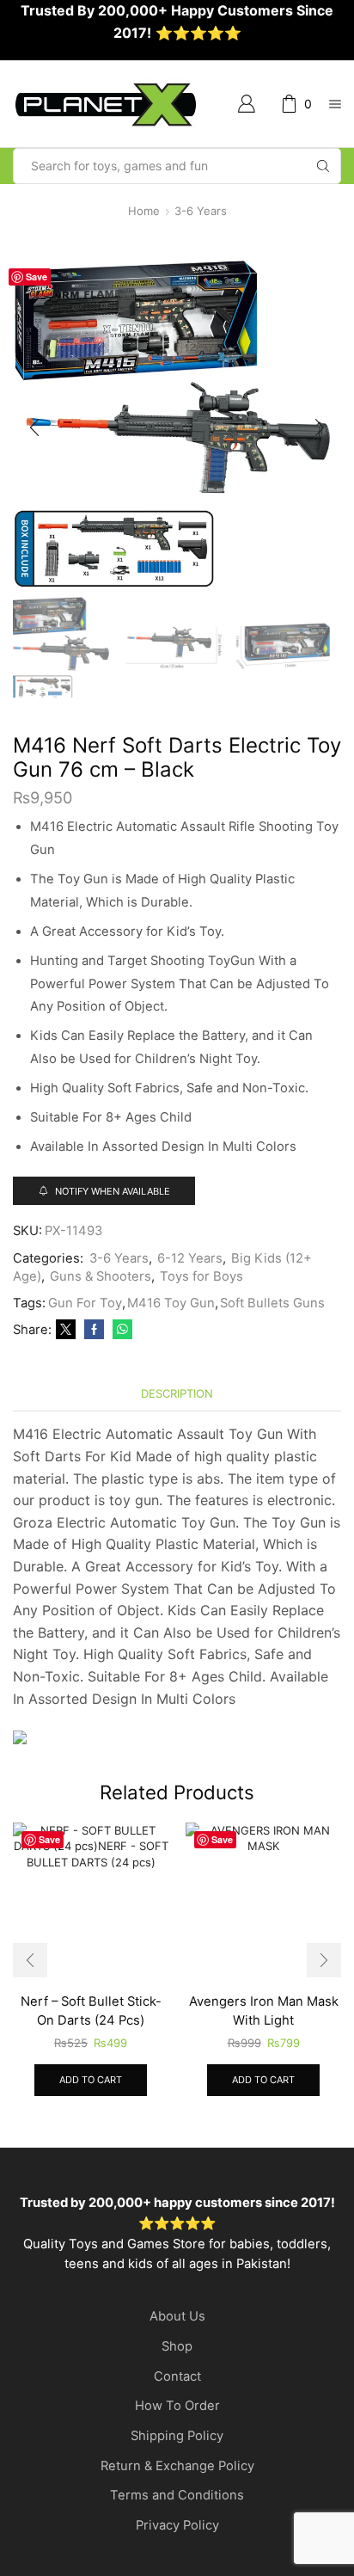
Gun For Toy (85, 1303)
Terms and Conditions (177, 2495)
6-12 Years (190, 1258)
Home (144, 211)
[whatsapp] (120, 1330)
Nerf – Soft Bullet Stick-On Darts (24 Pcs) (91, 2011)
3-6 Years (201, 211)
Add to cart (91, 2080)
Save (37, 277)
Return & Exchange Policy (177, 2466)
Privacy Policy (177, 2525)
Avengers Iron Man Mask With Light (264, 2011)
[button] (34, 428)
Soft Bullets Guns (272, 1303)
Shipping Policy (177, 2436)
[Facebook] (94, 1330)
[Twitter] (66, 1330)
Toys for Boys (201, 1276)
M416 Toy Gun (171, 1303)
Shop (177, 2346)
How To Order (177, 2406)
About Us (177, 2316)
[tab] (177, 1394)
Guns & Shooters (101, 1276)
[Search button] (323, 166)
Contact (177, 2376)
